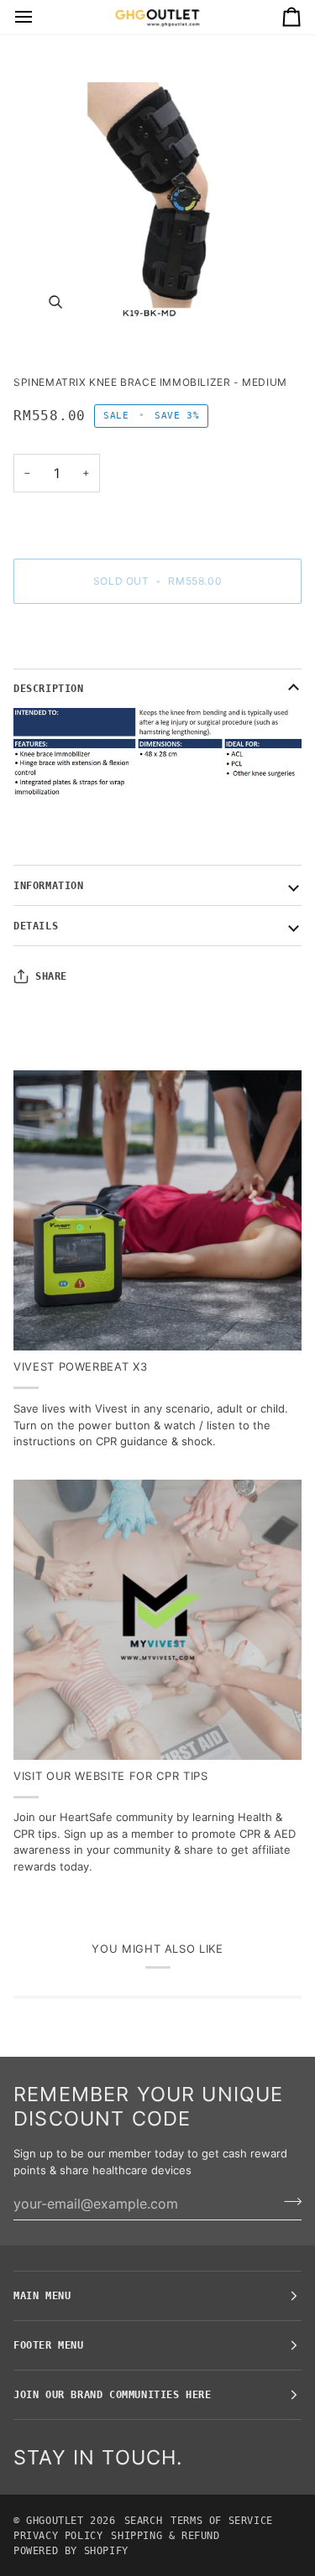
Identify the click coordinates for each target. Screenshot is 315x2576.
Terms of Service (222, 2521)
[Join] (288, 2201)
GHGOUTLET (55, 2521)
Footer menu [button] (49, 2345)
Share (51, 976)
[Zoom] (157, 216)
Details (36, 926)
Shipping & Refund (165, 2536)
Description (49, 689)
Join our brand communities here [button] (113, 2395)
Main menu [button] (42, 2296)
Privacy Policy (58, 2536)
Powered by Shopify (71, 2551)
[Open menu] (39, 17)
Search (144, 2521)
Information (49, 886)
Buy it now (157, 639)
